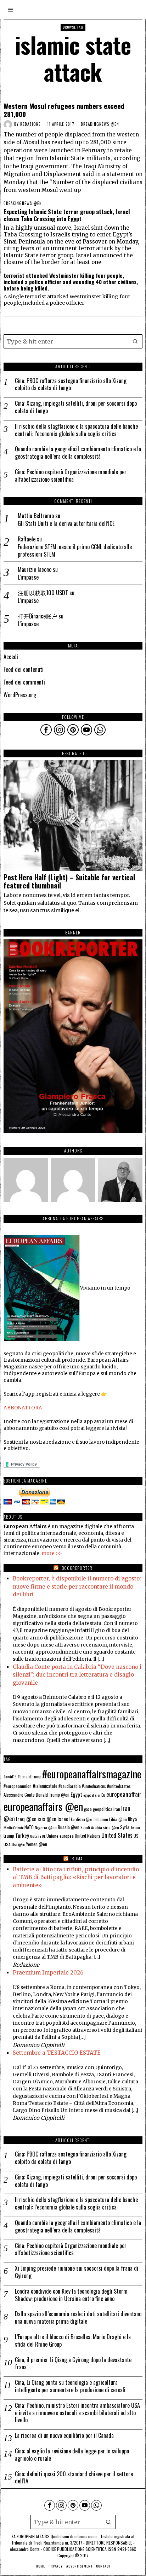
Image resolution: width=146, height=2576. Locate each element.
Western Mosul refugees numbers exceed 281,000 (64, 110)
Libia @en (118, 1819)
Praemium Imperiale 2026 (48, 1973)
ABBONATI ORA (23, 1408)
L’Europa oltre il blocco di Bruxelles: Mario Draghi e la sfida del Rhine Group (73, 2341)
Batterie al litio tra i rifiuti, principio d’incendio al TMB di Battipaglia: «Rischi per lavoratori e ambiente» (76, 1877)
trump (9, 1836)
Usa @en (18, 1844)
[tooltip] (46, 730)
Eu (103, 1795)
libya (132, 1819)
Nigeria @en (46, 1827)
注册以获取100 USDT (43, 593)
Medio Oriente (13, 1827)
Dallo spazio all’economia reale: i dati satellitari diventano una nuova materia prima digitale (78, 2318)
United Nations (88, 1836)
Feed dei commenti (24, 682)
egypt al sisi (92, 1795)
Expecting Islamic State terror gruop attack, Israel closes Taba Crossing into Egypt (67, 215)
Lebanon (101, 1819)
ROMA (77, 1858)
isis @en (47, 1819)
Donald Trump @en (53, 1795)
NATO (29, 1827)
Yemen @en (36, 1844)
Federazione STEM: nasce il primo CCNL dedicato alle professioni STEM (75, 551)
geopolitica (103, 1809)
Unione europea (60, 1836)
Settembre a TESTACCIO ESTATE (57, 2053)
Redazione (30, 124)
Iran (117, 1809)
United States (117, 1835)
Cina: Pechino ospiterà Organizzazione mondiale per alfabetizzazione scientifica (71, 476)
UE (44, 1836)
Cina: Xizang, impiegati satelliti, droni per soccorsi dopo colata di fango (76, 407)
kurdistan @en (82, 1819)
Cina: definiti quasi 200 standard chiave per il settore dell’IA (74, 2478)
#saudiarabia (70, 1786)
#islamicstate (45, 1786)
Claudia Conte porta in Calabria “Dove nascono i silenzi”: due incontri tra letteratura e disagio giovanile (77, 1675)
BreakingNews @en (100, 124)
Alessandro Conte (19, 1795)
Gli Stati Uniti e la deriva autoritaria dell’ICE (66, 524)
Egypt (76, 1794)
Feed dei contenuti (24, 669)
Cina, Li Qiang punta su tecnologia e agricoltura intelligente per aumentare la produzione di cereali (70, 2386)
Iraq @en (26, 1819)
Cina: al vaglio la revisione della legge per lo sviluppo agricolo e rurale (72, 2455)
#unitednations (94, 1786)
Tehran (136, 1827)
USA (7, 1844)
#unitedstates (119, 1786)
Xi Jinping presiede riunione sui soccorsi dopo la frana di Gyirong (77, 2272)
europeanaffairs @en (43, 1806)
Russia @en (69, 1827)
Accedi (11, 657)
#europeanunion (18, 1786)
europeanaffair (124, 1794)
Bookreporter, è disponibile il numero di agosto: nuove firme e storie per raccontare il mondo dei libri (77, 1586)
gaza (88, 1809)
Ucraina (35, 1836)
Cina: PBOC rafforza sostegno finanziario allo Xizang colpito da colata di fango (71, 385)
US (136, 1836)
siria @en (111, 1827)
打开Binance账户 (37, 616)
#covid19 (10, 1777)
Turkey (22, 1835)
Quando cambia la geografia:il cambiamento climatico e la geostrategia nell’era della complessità (78, 453)
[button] (135, 341)
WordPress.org (20, 695)
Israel (64, 1819)
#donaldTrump (29, 1777)
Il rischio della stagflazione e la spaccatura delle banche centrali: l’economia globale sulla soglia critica (76, 430)
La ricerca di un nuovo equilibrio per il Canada (64, 2436)
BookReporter (77, 1568)
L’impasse (28, 577)
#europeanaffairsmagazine (92, 1774)
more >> (52, 1553)
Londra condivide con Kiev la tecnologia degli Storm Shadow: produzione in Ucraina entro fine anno (71, 2295)
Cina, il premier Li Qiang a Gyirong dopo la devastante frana (73, 2364)
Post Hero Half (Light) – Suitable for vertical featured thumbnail (69, 882)
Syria (125, 1827)
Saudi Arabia (91, 1827)
